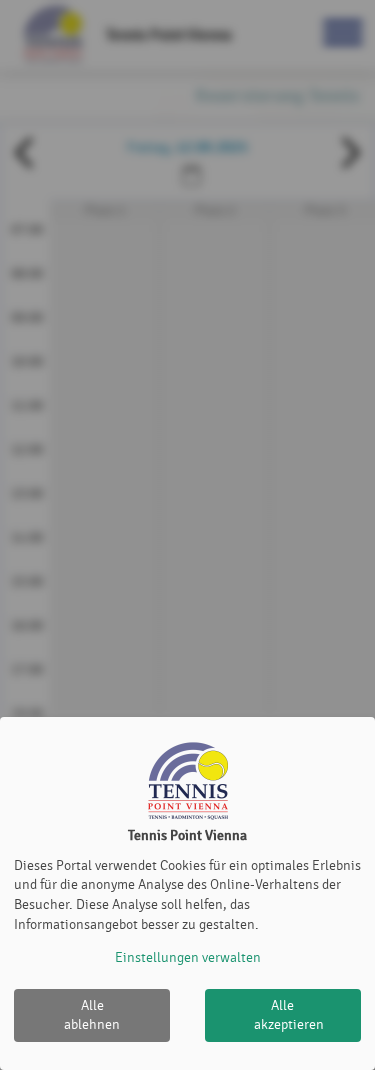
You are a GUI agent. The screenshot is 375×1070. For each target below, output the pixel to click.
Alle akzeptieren (289, 1015)
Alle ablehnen (92, 1015)
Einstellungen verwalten (188, 957)
